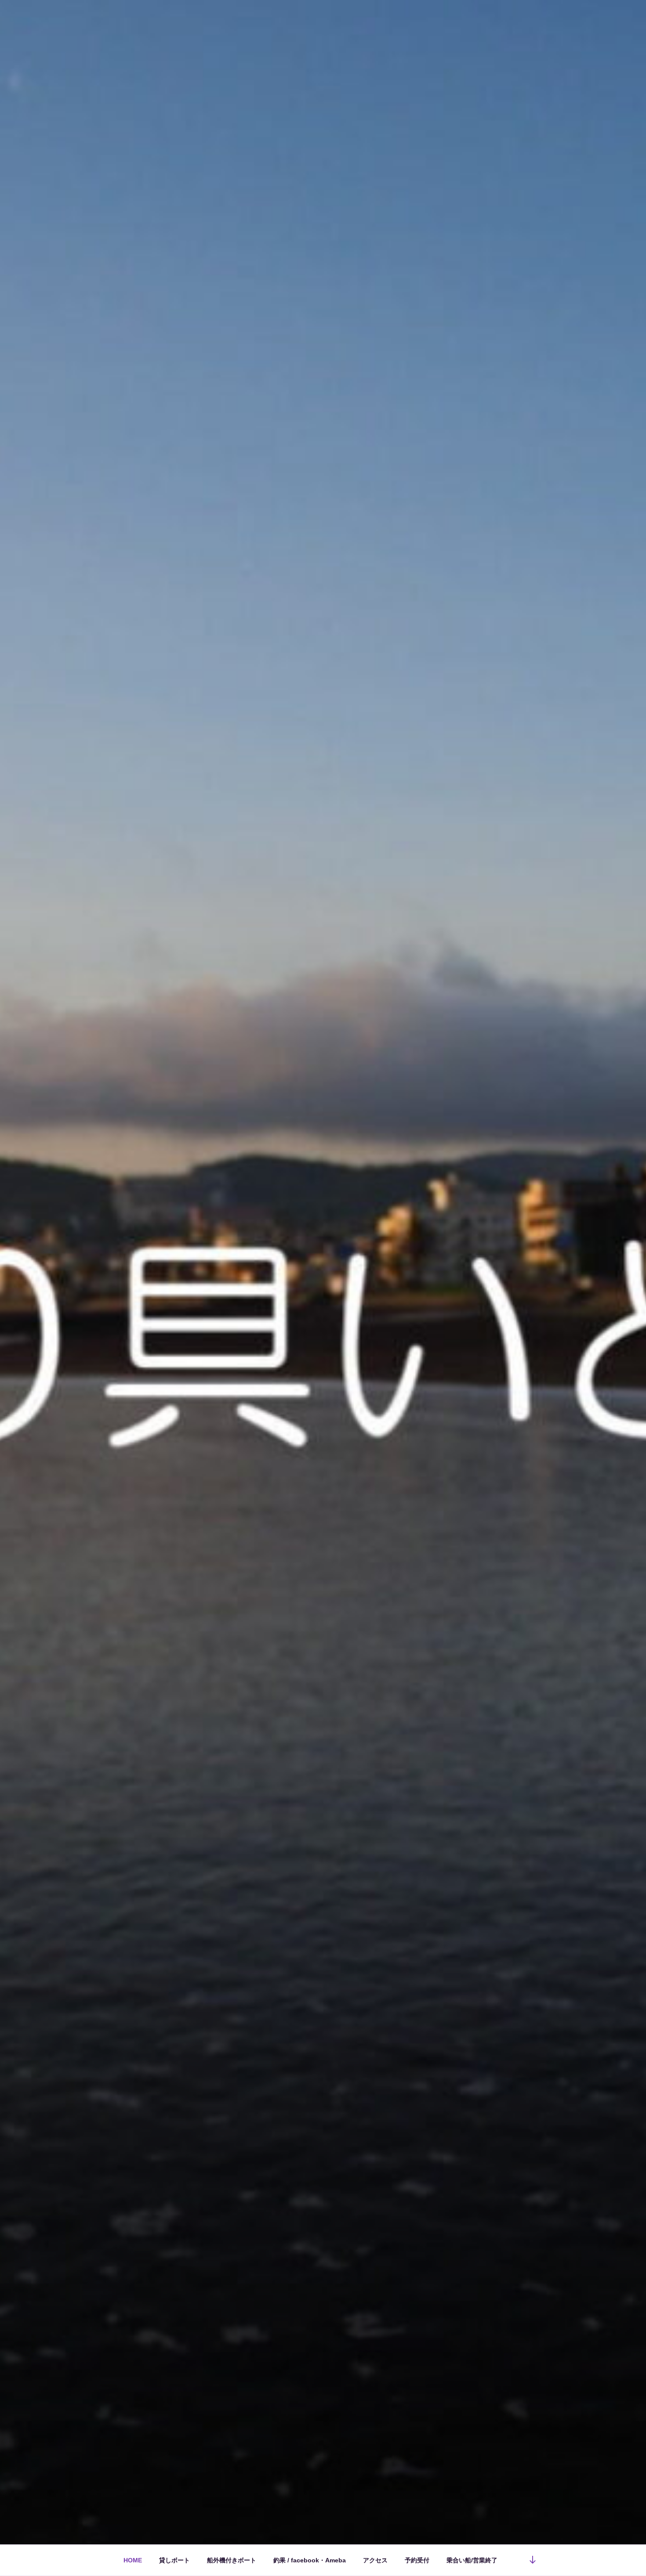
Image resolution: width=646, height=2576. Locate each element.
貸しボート (174, 2560)
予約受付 (417, 2560)
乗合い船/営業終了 (472, 2560)
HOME (133, 2560)
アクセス (375, 2560)
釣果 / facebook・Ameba (310, 2560)
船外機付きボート (232, 2560)
